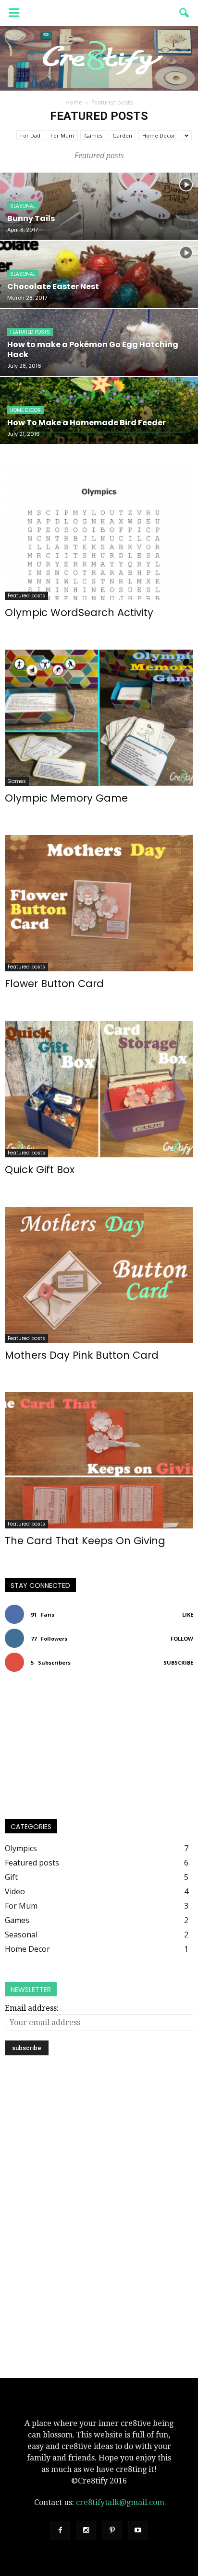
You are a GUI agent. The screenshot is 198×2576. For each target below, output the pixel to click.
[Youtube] (138, 2530)
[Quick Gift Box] (99, 1089)
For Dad (30, 135)
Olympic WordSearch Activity (79, 612)
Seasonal (23, 206)
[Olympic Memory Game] (99, 718)
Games (93, 135)
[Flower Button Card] (99, 903)
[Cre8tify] (99, 58)
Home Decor (159, 135)
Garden (122, 135)
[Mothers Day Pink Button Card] (99, 1275)
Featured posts (30, 332)
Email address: (32, 2008)
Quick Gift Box (40, 1170)
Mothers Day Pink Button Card (82, 1355)
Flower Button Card (54, 984)
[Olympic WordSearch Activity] (99, 532)
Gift (11, 1877)
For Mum (62, 135)
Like (188, 1614)
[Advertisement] (99, 2144)
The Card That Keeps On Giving (85, 1541)
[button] (185, 13)
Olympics (21, 1848)
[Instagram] (86, 2530)
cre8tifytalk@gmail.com (120, 2502)
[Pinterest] (112, 2530)
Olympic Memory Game (66, 798)
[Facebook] (60, 2530)
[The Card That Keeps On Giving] (99, 1460)
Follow (182, 1638)
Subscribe (178, 1662)
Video (15, 1891)
